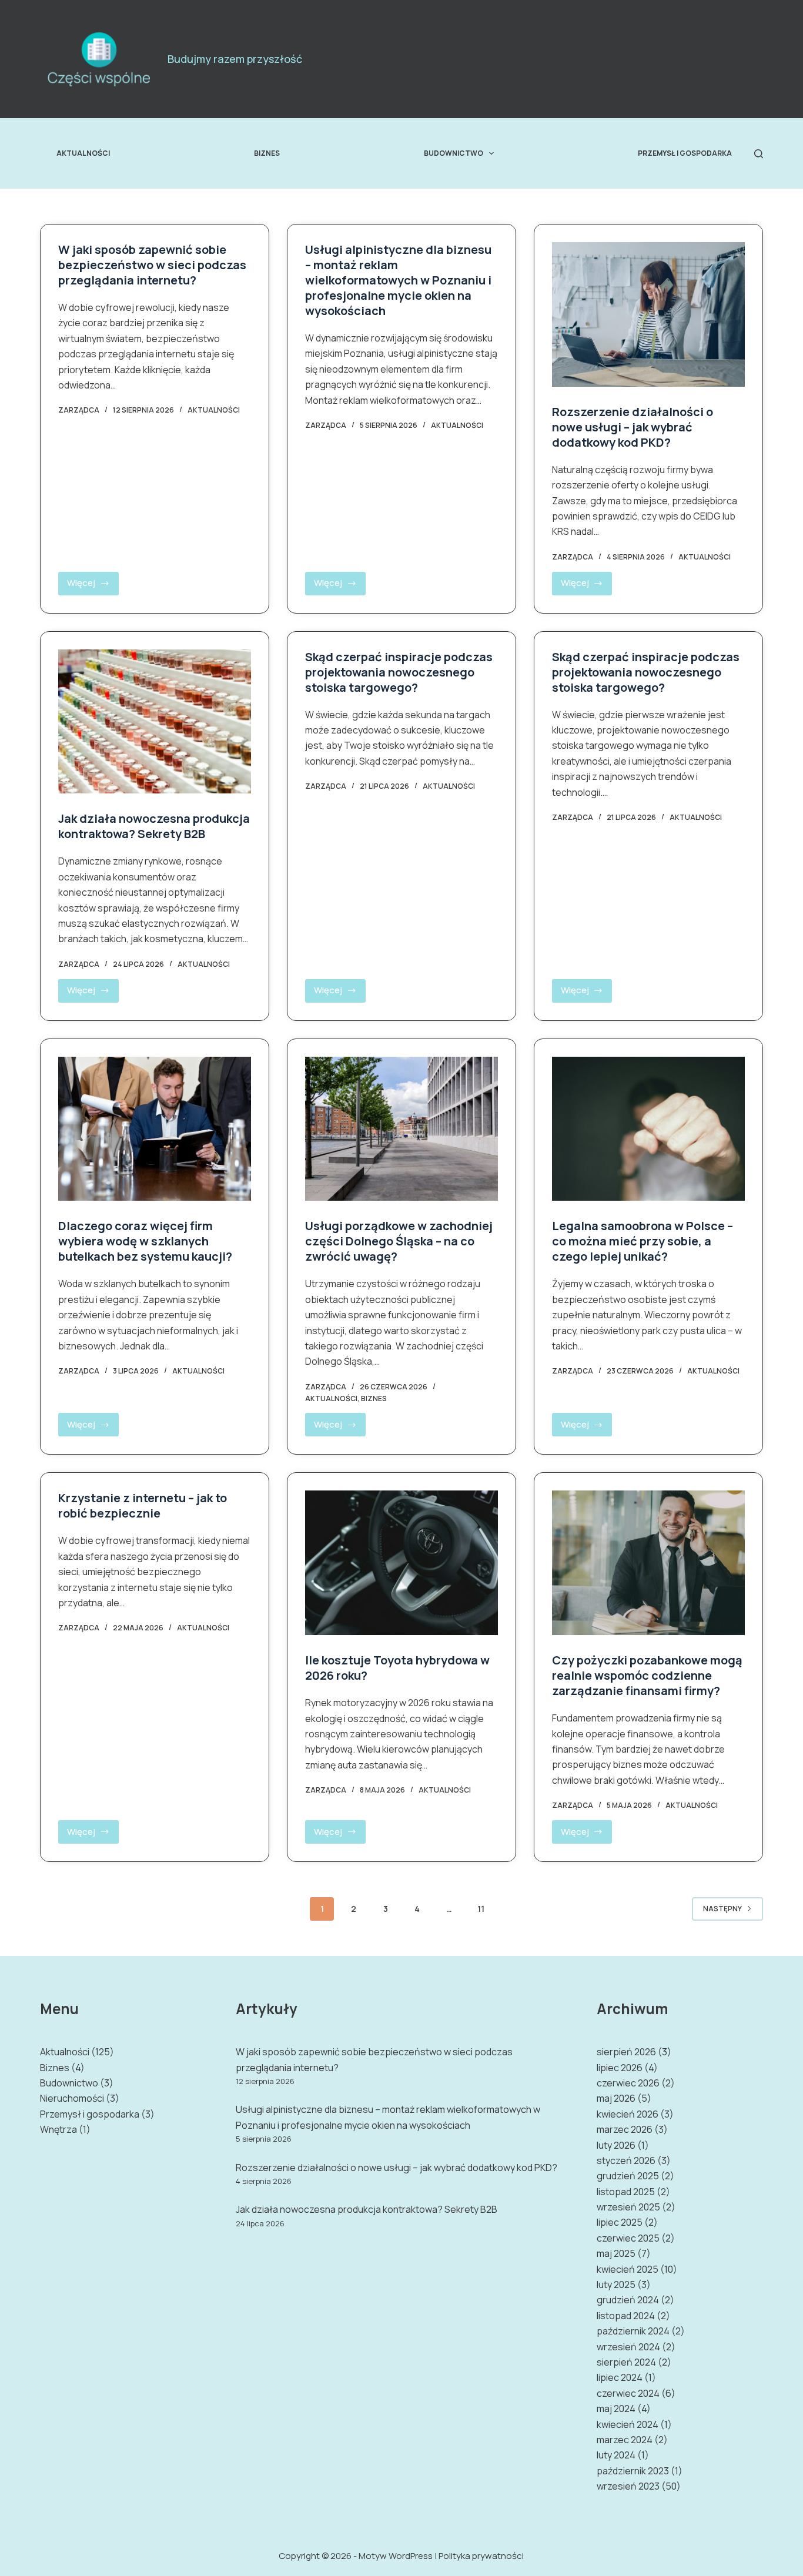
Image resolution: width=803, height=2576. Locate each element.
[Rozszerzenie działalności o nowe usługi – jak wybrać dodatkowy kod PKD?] (648, 314)
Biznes (267, 153)
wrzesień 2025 (628, 2207)
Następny (722, 1909)
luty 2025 (616, 2284)
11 (481, 1909)
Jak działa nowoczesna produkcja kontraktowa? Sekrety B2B (154, 826)
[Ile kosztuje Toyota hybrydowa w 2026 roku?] (401, 1563)
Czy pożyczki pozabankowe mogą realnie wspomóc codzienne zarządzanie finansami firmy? (647, 1675)
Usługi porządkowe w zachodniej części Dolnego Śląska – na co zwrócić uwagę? (399, 1241)
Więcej (93, 586)
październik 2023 (633, 2471)
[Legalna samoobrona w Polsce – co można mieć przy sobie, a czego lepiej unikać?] (648, 1129)
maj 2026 (616, 2098)
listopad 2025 (626, 2192)
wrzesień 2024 (628, 2347)
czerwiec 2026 (628, 2083)
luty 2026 (616, 2145)
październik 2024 (633, 2331)
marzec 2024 (625, 2440)
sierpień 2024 (626, 2362)
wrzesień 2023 (628, 2486)
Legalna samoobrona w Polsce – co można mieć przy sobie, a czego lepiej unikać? (643, 1241)
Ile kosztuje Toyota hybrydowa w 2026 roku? (397, 1668)
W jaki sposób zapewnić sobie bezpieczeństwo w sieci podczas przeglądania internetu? (152, 265)
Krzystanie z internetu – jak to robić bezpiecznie (143, 1505)
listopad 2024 (626, 2316)
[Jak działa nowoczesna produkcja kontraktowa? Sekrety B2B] (155, 722)
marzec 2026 (625, 2129)
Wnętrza (58, 2129)
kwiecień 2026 (628, 2114)
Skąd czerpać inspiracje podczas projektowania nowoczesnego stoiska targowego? (399, 672)
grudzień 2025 (628, 2176)
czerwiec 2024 (628, 2393)
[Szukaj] (759, 154)
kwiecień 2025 (628, 2269)
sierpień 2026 (626, 2052)
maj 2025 (616, 2253)
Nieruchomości (72, 2098)
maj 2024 (616, 2408)
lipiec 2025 (620, 2222)
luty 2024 (616, 2455)
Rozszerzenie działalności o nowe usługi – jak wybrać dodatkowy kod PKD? (633, 427)
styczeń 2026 (626, 2160)
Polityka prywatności (481, 2556)
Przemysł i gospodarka (685, 153)
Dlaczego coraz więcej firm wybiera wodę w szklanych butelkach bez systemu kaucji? (145, 1241)
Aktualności (83, 153)
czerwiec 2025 (628, 2238)
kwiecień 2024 (628, 2424)
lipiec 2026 (620, 2068)
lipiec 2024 (620, 2377)
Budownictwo (454, 153)
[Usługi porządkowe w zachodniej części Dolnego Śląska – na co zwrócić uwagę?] (401, 1129)
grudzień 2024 (628, 2300)
